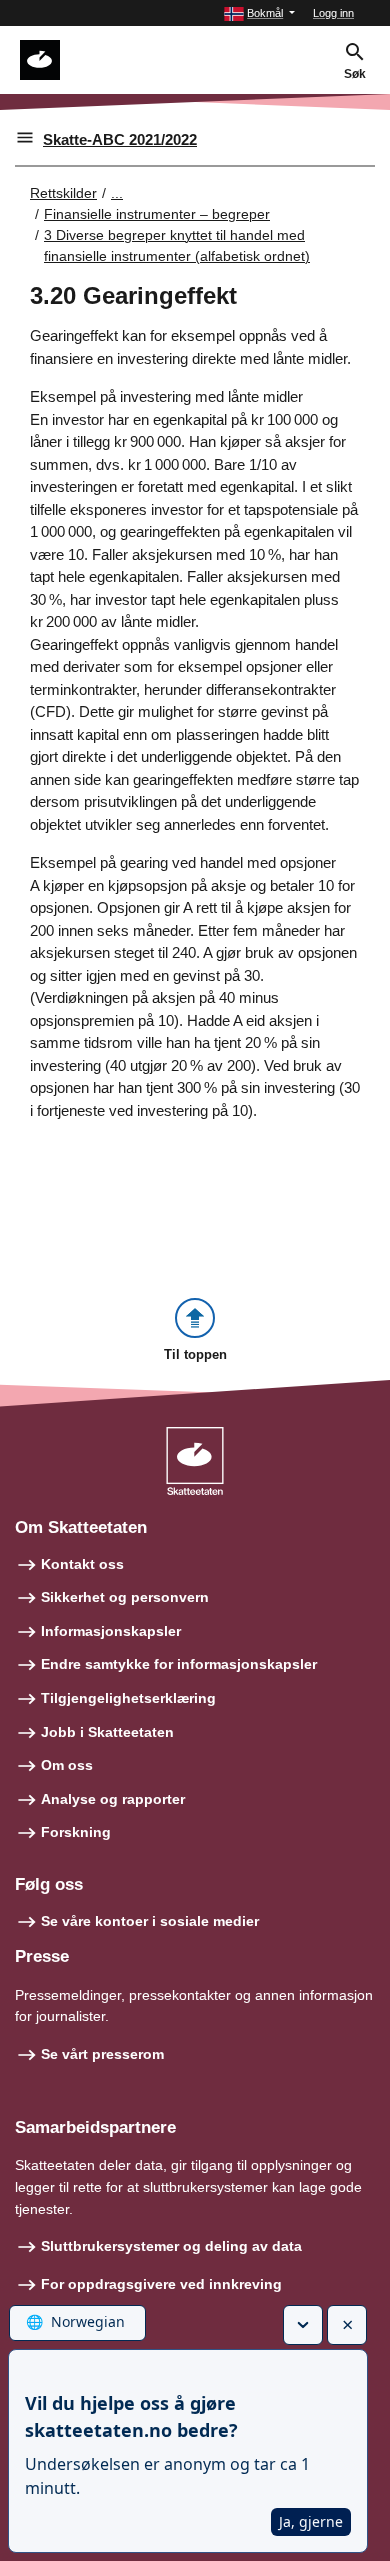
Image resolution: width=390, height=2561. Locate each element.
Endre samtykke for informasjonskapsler (179, 1664)
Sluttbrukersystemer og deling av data (171, 2246)
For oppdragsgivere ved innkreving (161, 2284)
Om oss (67, 1765)
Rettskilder (63, 193)
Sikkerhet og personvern (125, 1597)
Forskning (76, 1832)
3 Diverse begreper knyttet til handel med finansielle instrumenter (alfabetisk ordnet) (177, 245)
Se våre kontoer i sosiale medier (150, 1921)
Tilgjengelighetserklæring (128, 1698)
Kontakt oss (82, 1564)
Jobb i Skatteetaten (107, 1732)
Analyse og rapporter (113, 1799)
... (117, 193)
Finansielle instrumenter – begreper (157, 214)
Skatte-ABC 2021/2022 (120, 139)
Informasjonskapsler (111, 1631)
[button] (259, 13)
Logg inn (333, 13)
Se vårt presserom (102, 2054)
